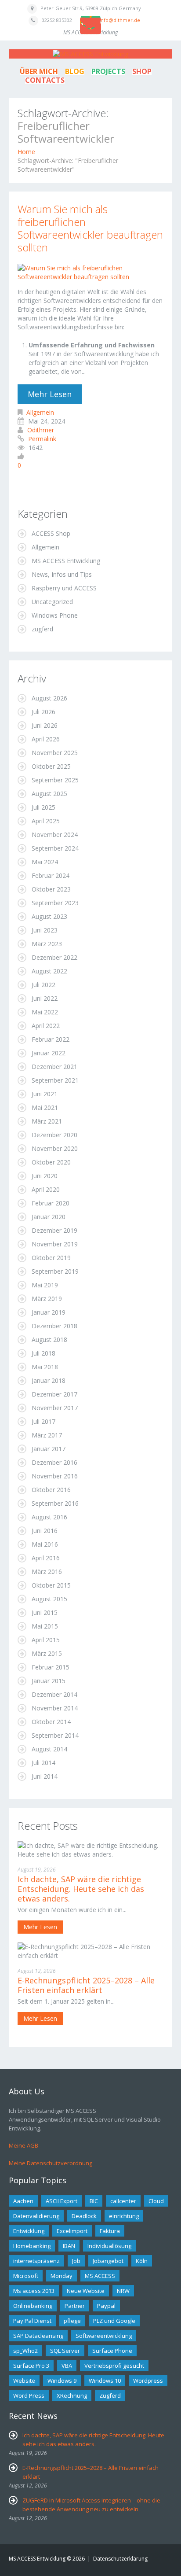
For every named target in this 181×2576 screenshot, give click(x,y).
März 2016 (47, 1572)
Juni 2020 (45, 1176)
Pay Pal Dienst (32, 2321)
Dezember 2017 (54, 1394)
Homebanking (32, 2246)
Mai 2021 (45, 1107)
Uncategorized (52, 602)
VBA (67, 2366)
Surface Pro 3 (31, 2366)
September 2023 (55, 903)
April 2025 (46, 821)
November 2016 (55, 1476)
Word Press (29, 2395)
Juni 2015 (45, 1612)
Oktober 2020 (51, 1162)
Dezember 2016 (54, 1462)
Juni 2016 (45, 1531)
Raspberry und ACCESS (64, 588)
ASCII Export (62, 2201)
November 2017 (55, 1408)
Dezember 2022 (54, 957)
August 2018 (49, 1340)
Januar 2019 (49, 1312)
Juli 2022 (43, 985)
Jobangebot (108, 2261)
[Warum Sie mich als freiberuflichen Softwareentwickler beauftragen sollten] (90, 271)
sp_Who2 (25, 2351)
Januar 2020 (49, 1217)
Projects (108, 71)
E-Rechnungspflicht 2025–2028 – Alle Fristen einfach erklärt (86, 1985)
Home (26, 152)
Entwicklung (29, 2231)
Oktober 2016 (51, 1490)
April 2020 (46, 1189)
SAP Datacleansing (38, 2336)
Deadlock (84, 2216)
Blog (75, 71)
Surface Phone (112, 2351)
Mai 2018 (45, 1367)
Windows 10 (105, 2381)
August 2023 (49, 916)
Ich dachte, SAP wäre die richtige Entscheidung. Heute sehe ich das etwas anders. (81, 1889)
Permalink (42, 439)
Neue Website (86, 2291)
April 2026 (46, 739)
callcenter (123, 2201)
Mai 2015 (45, 1626)
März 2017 (47, 1435)
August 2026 (49, 698)
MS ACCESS (100, 2276)
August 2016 (49, 1517)
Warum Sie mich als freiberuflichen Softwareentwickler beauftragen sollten (90, 228)
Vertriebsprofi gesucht (114, 2366)
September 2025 (55, 780)
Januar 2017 (49, 1449)
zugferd (42, 629)
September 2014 (55, 1735)
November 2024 (55, 835)
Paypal (106, 2306)
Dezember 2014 (54, 1694)
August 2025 (49, 794)
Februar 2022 (51, 1039)
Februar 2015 (51, 1667)
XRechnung (72, 2395)
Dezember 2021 (54, 1067)
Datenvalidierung (36, 2216)
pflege (72, 2321)
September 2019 (55, 1271)
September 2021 (55, 1080)
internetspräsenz (36, 2261)
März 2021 (47, 1121)
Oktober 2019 (51, 1258)
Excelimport (72, 2231)
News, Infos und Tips (62, 574)
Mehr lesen (50, 394)
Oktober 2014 (51, 1722)
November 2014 (55, 1708)
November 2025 (55, 753)
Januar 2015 (49, 1681)
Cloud (156, 2201)
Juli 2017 (43, 1421)
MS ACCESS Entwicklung (66, 561)
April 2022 (46, 1026)
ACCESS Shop (51, 533)
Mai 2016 (45, 1544)
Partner (75, 2306)
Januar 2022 (49, 1053)
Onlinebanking (33, 2306)
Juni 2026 (45, 725)
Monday (62, 2276)
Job (76, 2261)
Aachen (23, 2201)
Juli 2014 (43, 1763)
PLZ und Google (114, 2321)
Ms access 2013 (34, 2291)
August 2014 (49, 1749)
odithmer (41, 430)
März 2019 (47, 1299)
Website (24, 2381)
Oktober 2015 (51, 1585)
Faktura (110, 2231)
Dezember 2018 (54, 1326)
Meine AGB (24, 2145)
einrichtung (124, 2216)
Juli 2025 (43, 807)
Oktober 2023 (51, 889)
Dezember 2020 (54, 1135)
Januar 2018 (49, 1380)
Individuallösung (109, 2246)
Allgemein (40, 412)
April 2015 (46, 1640)
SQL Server (65, 2351)
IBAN (69, 2246)
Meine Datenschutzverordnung (51, 2163)
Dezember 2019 (54, 1230)
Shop (142, 71)
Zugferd (110, 2395)
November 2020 (55, 1148)
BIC (94, 2201)
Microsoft (26, 2276)
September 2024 (55, 848)
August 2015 (49, 1599)
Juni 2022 (45, 998)
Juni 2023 (45, 930)
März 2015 (47, 1653)
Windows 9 (62, 2381)
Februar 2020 (51, 1203)
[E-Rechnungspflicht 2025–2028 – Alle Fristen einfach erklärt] (90, 1951)
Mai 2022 (45, 1012)
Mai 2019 (45, 1285)
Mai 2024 (45, 862)
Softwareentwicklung (104, 2336)
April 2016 (46, 1558)
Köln (142, 2261)
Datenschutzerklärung (120, 2559)
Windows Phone (55, 615)
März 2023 (47, 944)
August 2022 (49, 971)
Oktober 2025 (51, 766)
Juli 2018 (43, 1353)
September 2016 (55, 1503)
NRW (123, 2291)
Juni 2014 (45, 1776)
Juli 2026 (43, 712)
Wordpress (148, 2381)
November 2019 (55, 1244)
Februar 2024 (51, 875)
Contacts (45, 80)
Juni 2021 (45, 1094)
